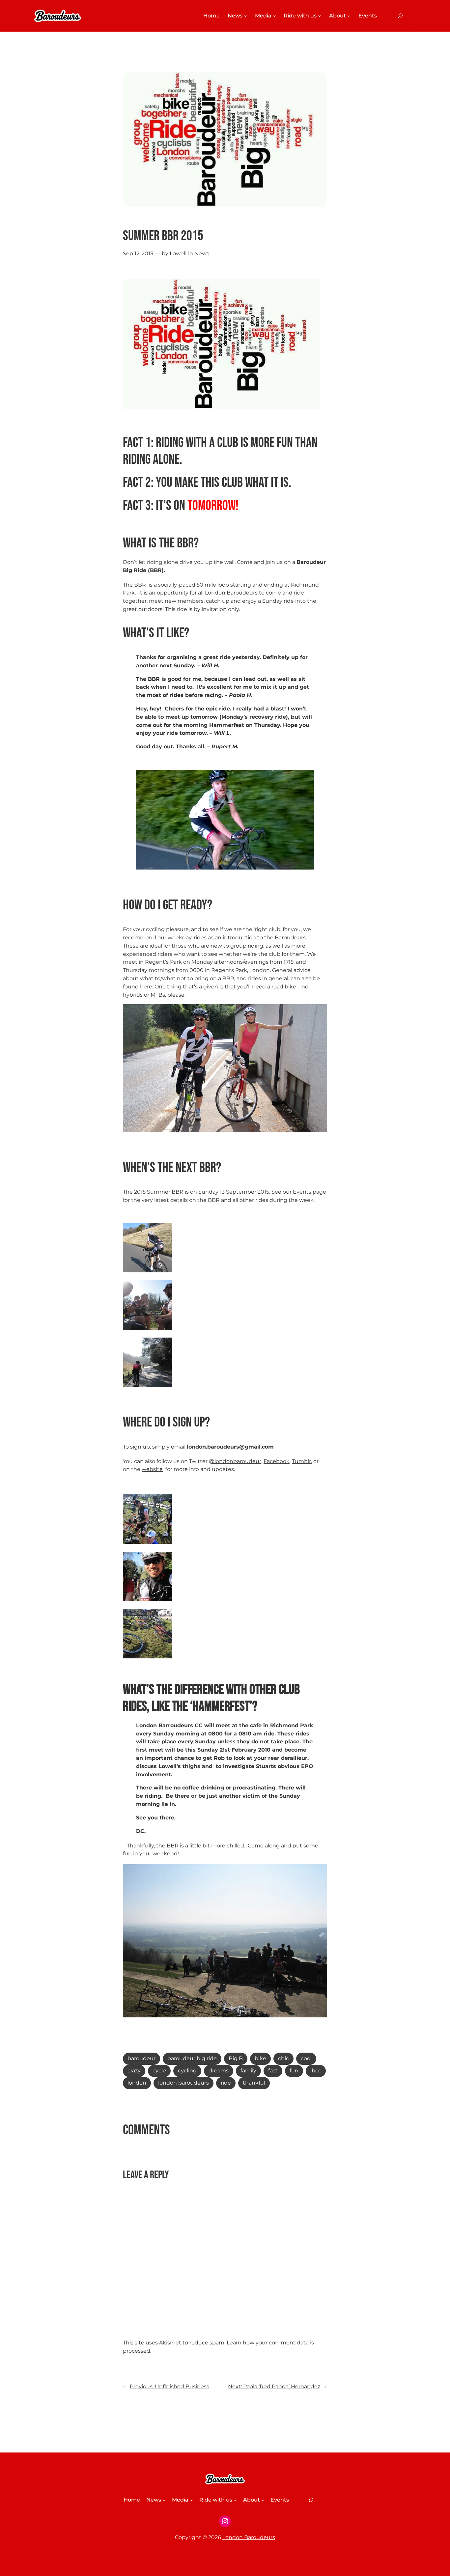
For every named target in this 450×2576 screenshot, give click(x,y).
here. (147, 987)
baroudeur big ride (192, 2058)
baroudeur (141, 2058)
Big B (236, 2058)
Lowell (178, 253)
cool (306, 2058)
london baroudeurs (183, 2083)
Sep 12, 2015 (138, 253)
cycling (187, 2071)
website (152, 1469)
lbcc (316, 2071)
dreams (219, 2071)
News (202, 253)
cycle (159, 2071)
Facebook (277, 1461)
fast (273, 2071)
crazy (134, 2071)
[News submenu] (245, 16)
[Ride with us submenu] (320, 16)
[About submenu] (349, 16)
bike (260, 2058)
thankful (254, 2083)
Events (303, 1192)
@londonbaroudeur (235, 1461)
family (248, 2071)
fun (294, 2071)
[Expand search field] (400, 16)
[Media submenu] (274, 16)
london (137, 2083)
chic (283, 2058)
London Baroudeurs (249, 2537)
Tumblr (301, 1461)
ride (226, 2083)
